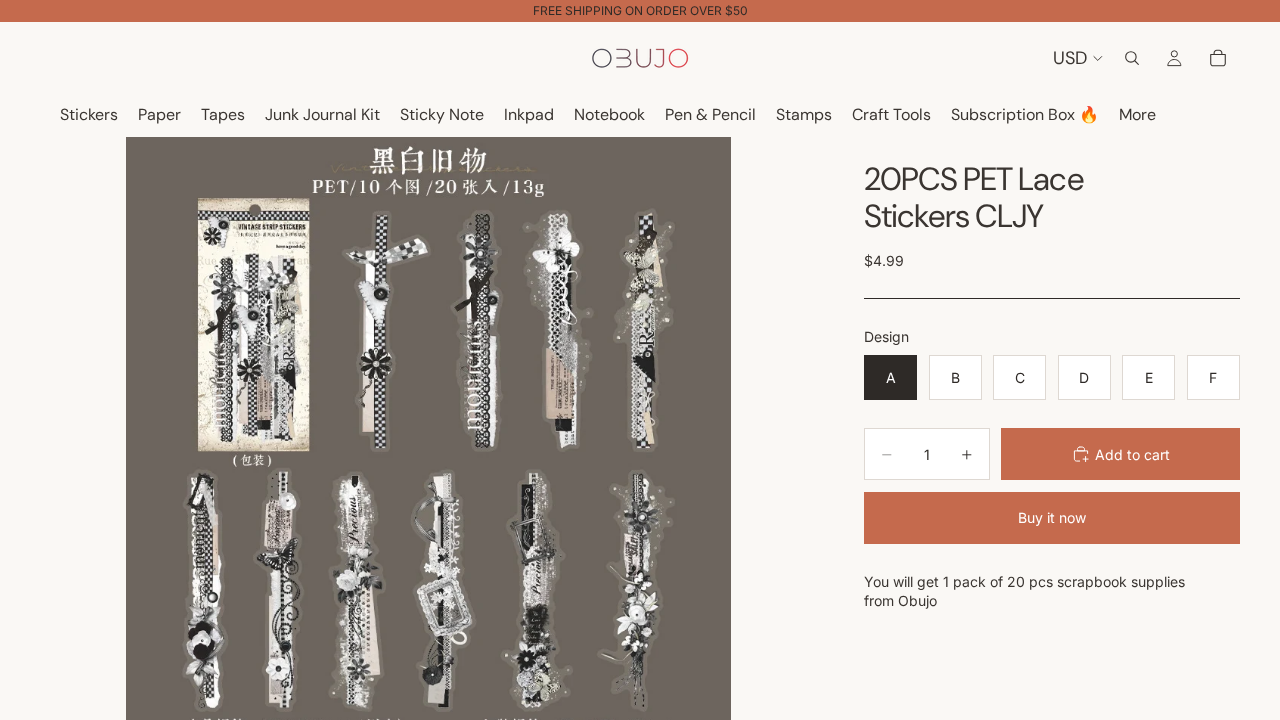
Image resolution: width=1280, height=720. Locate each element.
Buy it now (1052, 517)
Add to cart (1132, 454)
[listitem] (1137, 115)
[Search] (1132, 58)
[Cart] (1218, 58)
